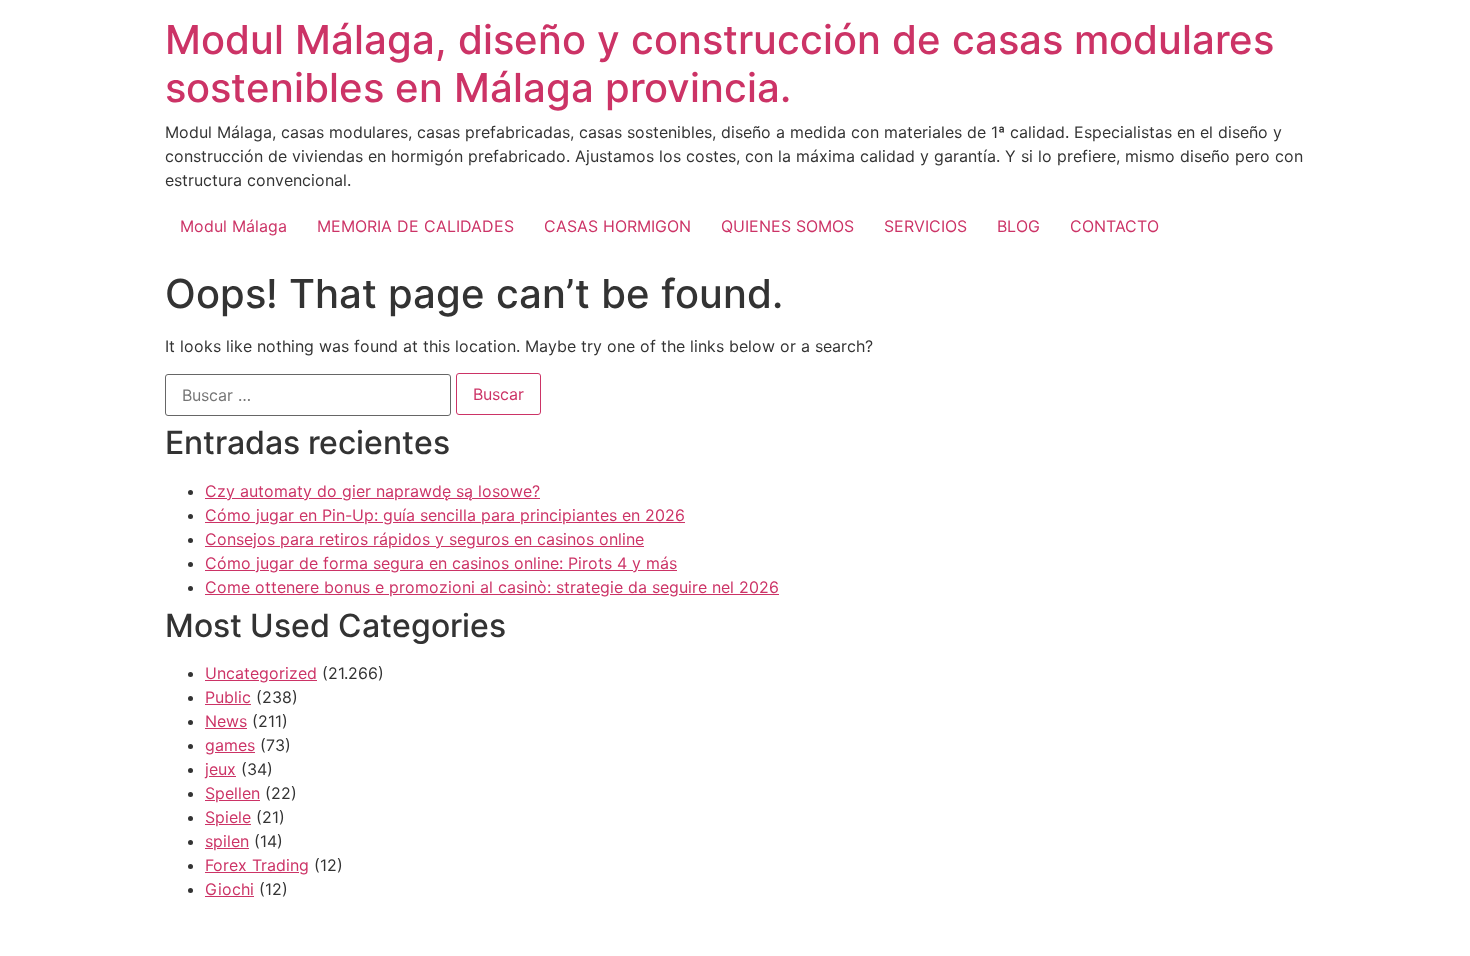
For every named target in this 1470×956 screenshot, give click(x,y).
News (226, 721)
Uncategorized (261, 673)
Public (228, 697)
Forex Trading (257, 865)
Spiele (228, 817)
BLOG (1018, 226)
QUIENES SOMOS (787, 226)
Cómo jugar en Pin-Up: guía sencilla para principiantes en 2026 (445, 515)
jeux (220, 769)
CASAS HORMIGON (617, 226)
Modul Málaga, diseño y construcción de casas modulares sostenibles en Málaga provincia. (719, 63)
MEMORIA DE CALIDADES (415, 226)
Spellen (232, 793)
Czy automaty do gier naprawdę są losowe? (372, 491)
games (230, 745)
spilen (227, 841)
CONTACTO (1114, 226)
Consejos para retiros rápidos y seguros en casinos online (424, 539)
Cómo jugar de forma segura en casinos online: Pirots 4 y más (441, 563)
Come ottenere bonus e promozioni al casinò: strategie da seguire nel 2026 (492, 587)
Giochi (229, 889)
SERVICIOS (925, 226)
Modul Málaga (233, 226)
